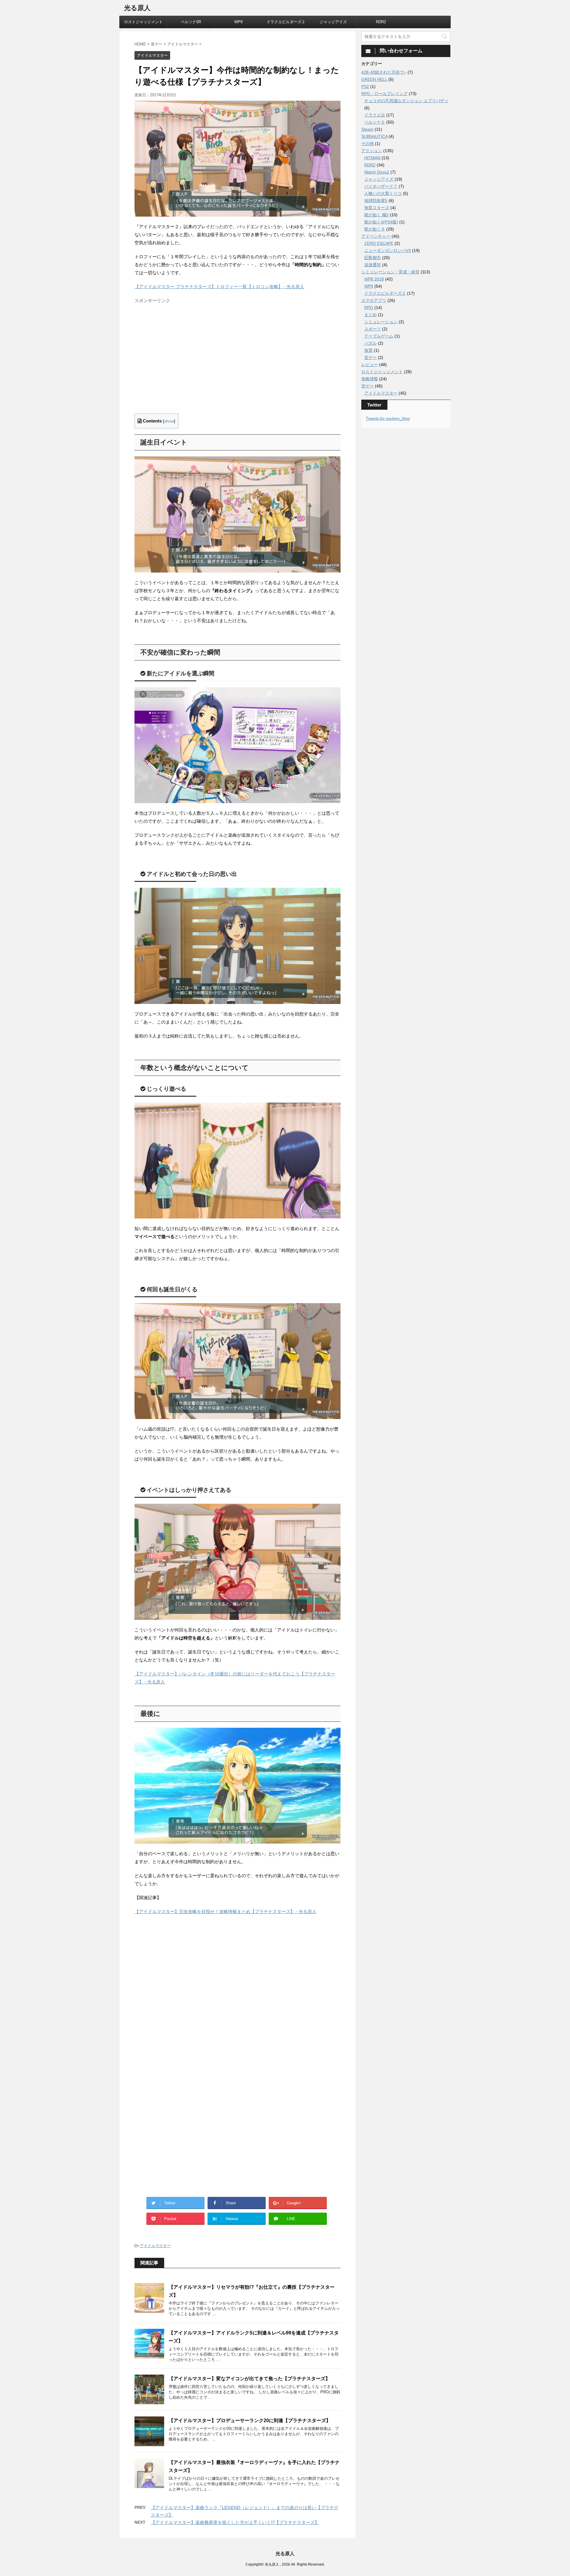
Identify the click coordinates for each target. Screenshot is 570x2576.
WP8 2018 (374, 279)
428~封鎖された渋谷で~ (384, 72)
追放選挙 (373, 265)
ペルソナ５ (375, 122)
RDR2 (381, 22)
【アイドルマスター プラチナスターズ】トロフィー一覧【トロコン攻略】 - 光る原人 (219, 287)
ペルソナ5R (191, 22)
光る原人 (137, 8)
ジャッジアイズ (333, 22)
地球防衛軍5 (376, 201)
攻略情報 (370, 379)
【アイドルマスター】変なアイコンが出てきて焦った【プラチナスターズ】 (249, 2379)
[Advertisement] (184, 364)
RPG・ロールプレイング (384, 94)
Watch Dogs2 (377, 172)
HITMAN (372, 158)
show (169, 421)
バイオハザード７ (381, 186)
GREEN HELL (374, 79)
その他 (368, 144)
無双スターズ (377, 208)
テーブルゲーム (379, 336)
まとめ (370, 315)
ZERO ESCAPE (379, 243)
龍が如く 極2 (376, 215)
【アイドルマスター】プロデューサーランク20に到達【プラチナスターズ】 (250, 2420)
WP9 (238, 22)
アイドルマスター (155, 2246)
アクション (372, 151)
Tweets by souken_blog (388, 418)
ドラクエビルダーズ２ (286, 22)
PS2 (365, 86)
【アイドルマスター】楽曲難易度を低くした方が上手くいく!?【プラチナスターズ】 (235, 2522)
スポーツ (373, 329)
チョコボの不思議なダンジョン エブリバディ (406, 101)
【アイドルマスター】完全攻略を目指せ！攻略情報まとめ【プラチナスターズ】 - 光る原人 (225, 1911)
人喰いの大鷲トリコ (383, 193)
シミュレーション (381, 322)
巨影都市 (373, 258)
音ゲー (370, 357)
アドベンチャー (376, 236)
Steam (367, 129)
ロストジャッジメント (143, 22)
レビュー (370, 365)
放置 (368, 350)
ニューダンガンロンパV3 (388, 250)
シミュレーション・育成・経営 (390, 272)
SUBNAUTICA (374, 136)
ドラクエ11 (375, 115)
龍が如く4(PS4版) (381, 222)
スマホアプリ (374, 300)
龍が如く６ (375, 229)
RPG (369, 308)
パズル (370, 343)
